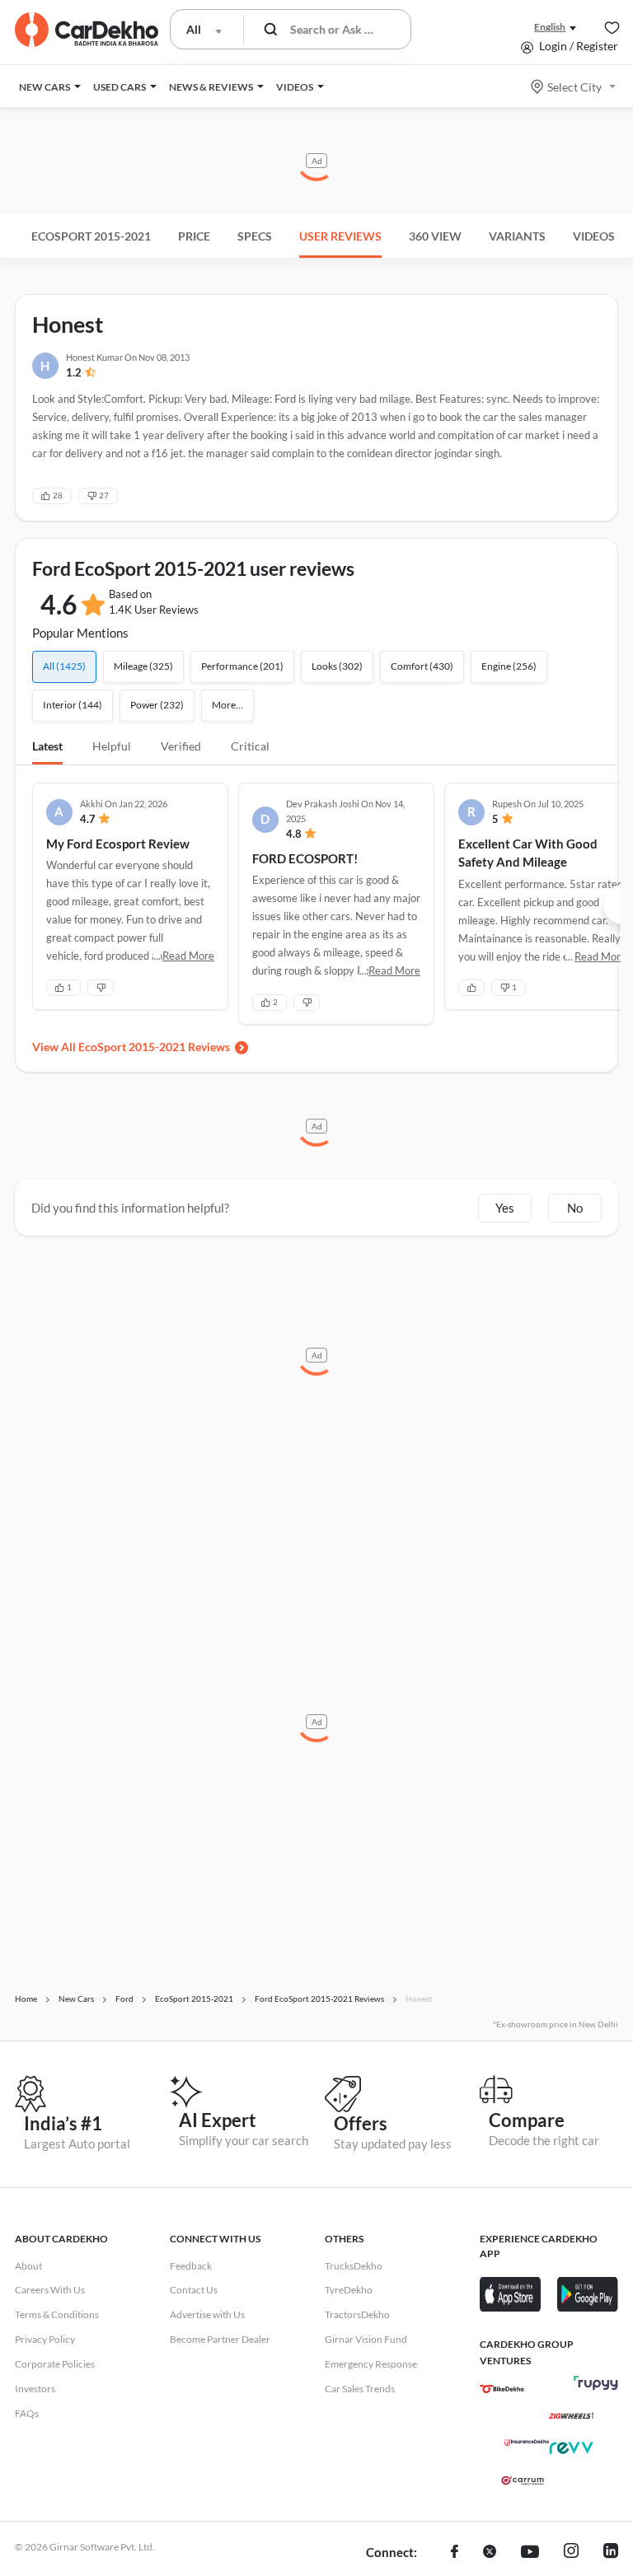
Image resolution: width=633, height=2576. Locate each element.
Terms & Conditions (57, 2314)
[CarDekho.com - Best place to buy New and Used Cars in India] (87, 30)
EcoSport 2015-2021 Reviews (154, 1047)
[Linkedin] (611, 2553)
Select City (574, 87)
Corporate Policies (55, 2364)
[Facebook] (455, 2553)
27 (104, 495)
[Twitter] (490, 2553)
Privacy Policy (45, 2339)
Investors (35, 2389)
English (550, 27)
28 (58, 495)
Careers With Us (50, 2290)
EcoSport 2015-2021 (91, 236)
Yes (505, 1208)
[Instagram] (571, 2553)
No (575, 1208)
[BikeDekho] (502, 2389)
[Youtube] (530, 2553)
